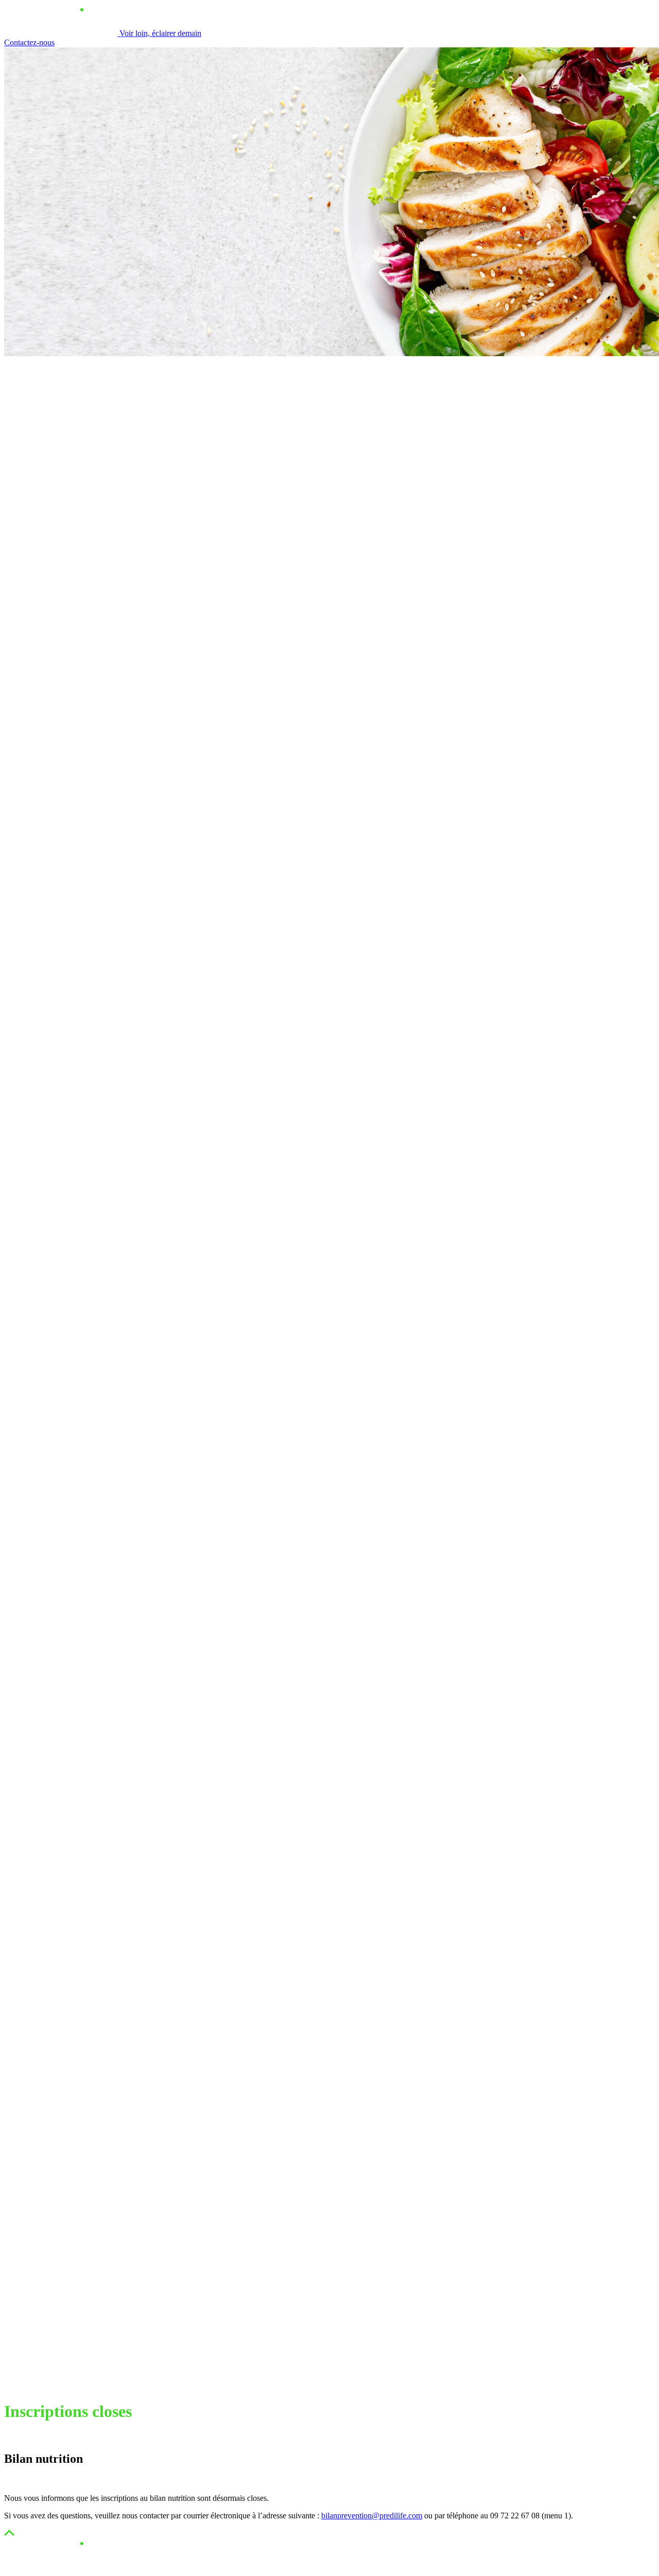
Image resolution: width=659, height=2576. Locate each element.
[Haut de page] (9, 2533)
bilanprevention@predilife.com (372, 2516)
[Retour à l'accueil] (61, 2567)
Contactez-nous (29, 42)
